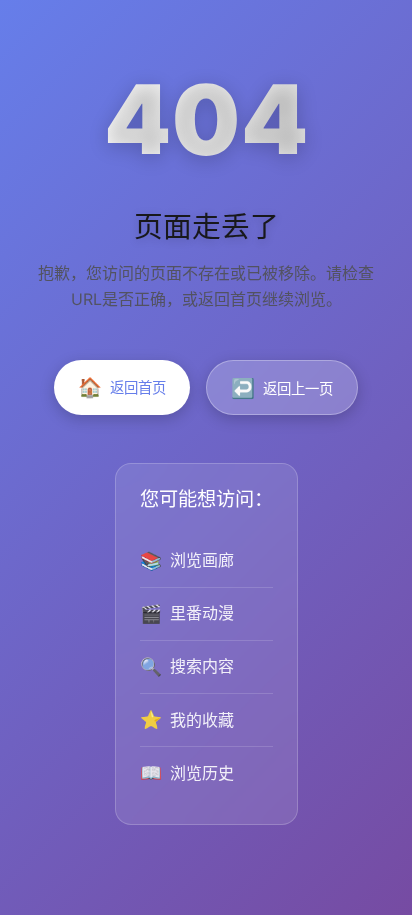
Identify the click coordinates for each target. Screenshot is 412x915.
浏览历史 (187, 772)
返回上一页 (282, 388)
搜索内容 (187, 666)
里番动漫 (187, 613)
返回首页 (122, 387)
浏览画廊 (187, 560)
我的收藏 (187, 719)
